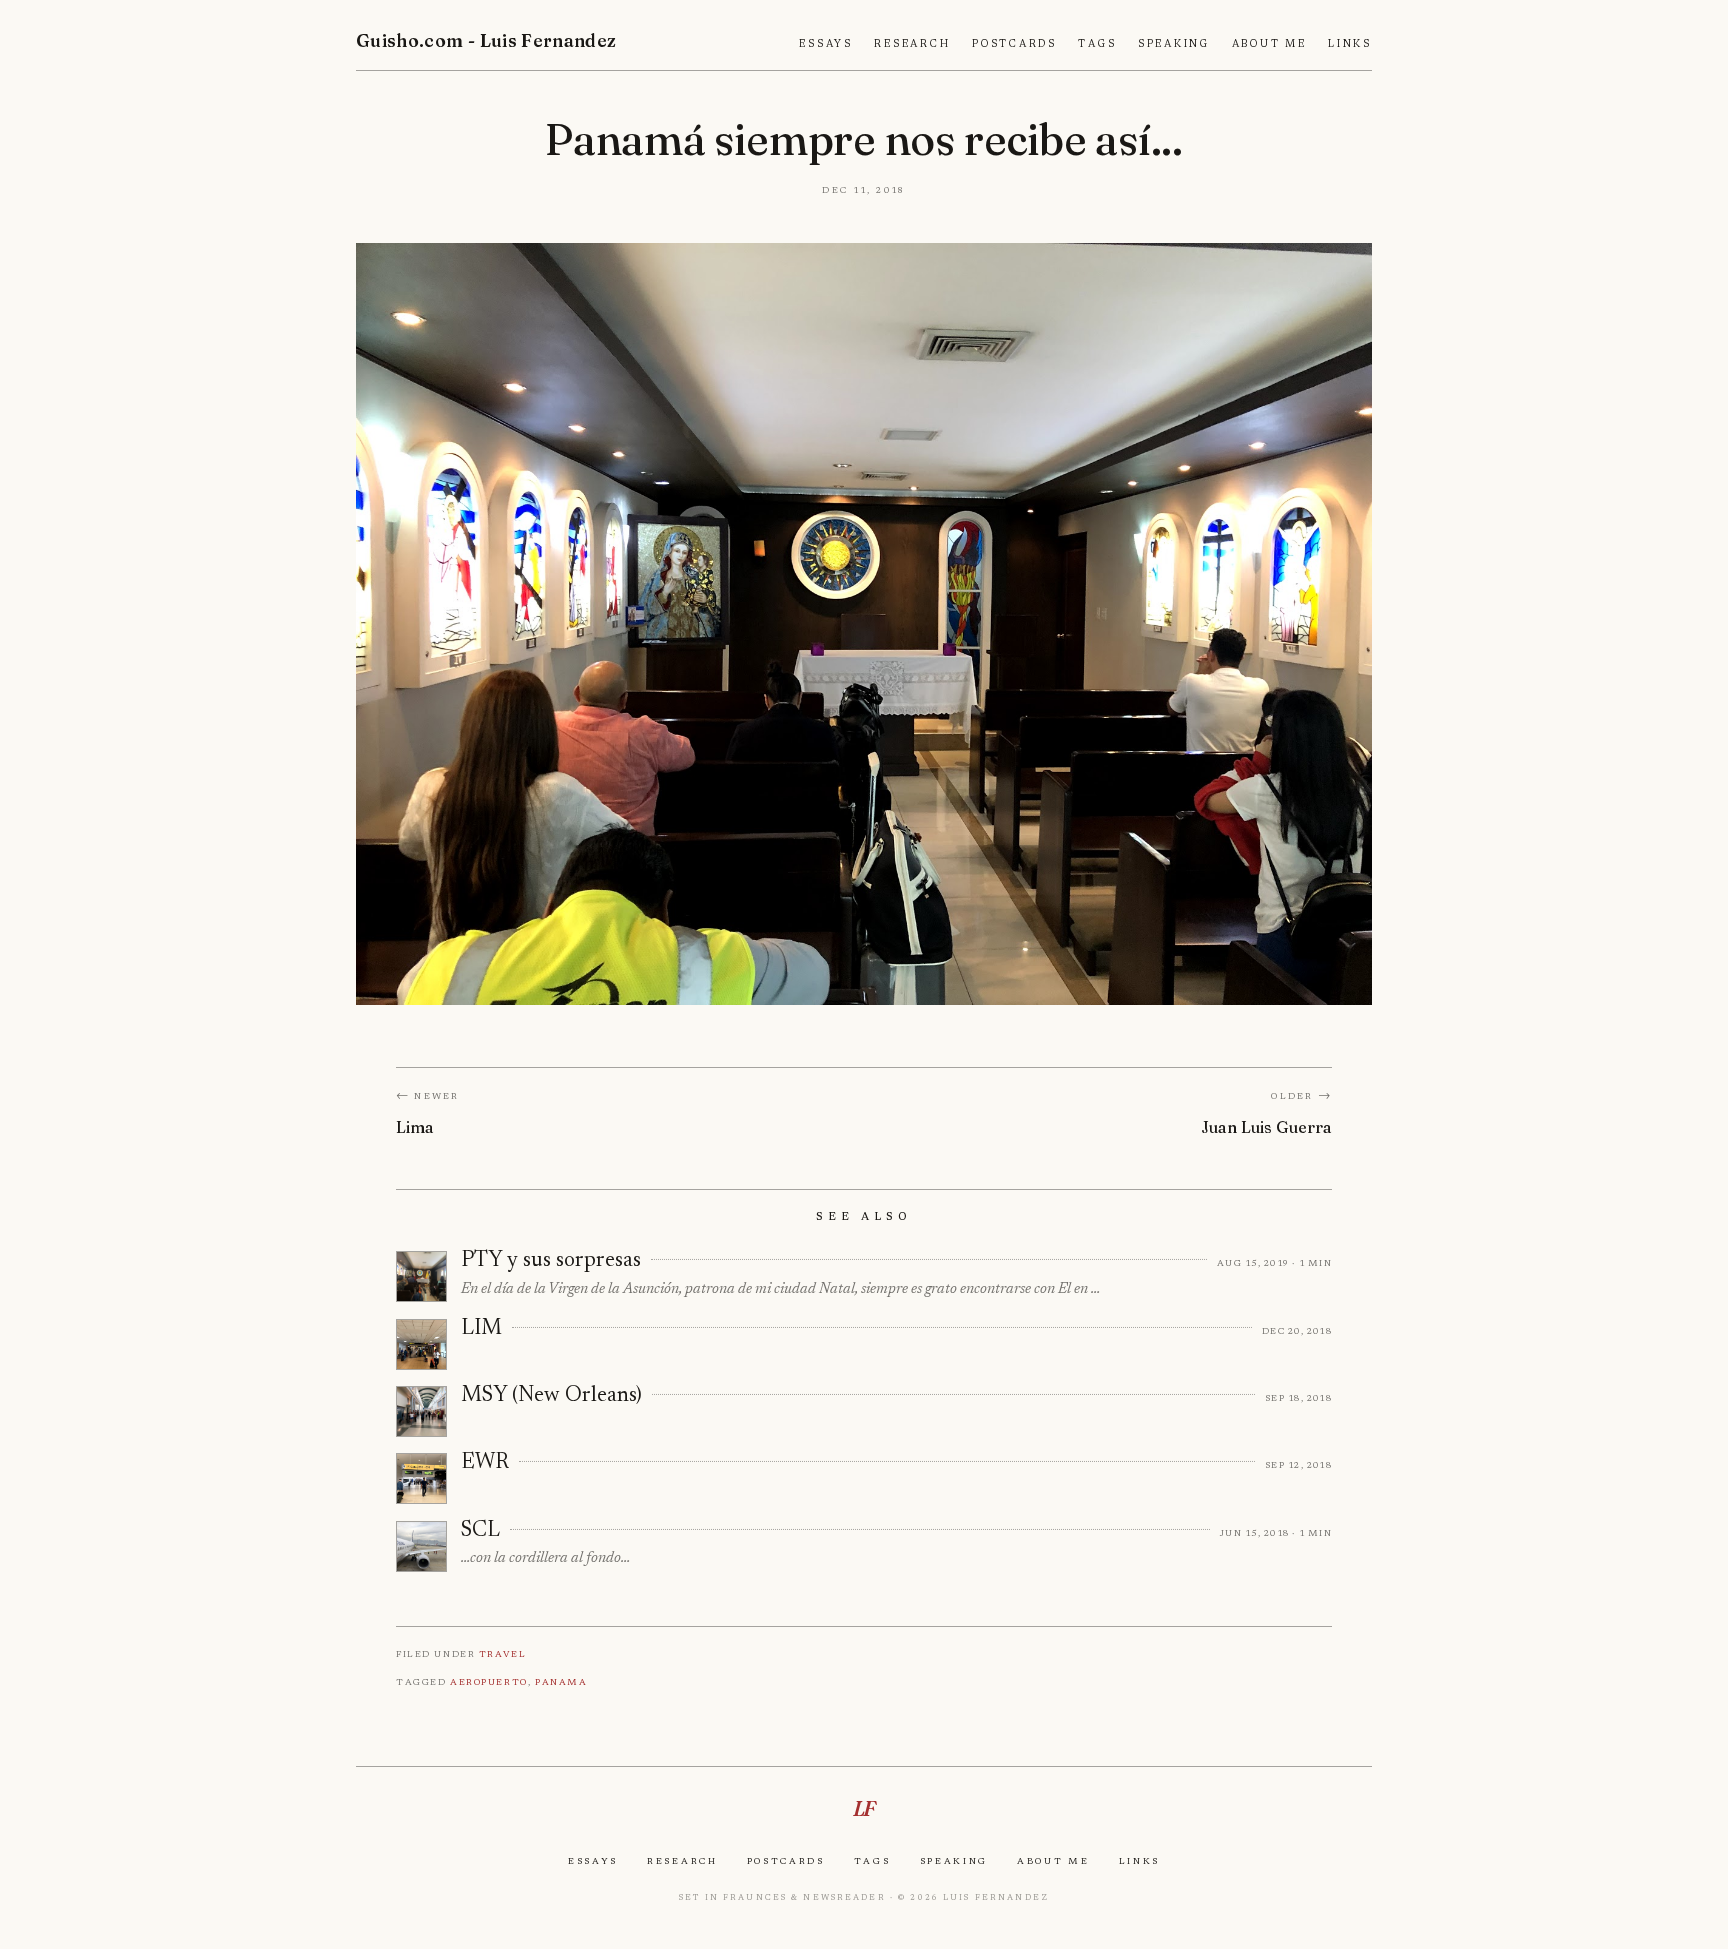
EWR (485, 1463)
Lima (415, 1127)
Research (912, 44)
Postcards (1014, 44)
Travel (502, 1653)
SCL (480, 1531)
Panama (561, 1681)
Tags (1097, 44)
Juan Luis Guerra (1266, 1127)
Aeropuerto (489, 1681)
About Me (1269, 44)
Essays (826, 44)
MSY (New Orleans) (551, 1396)
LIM (481, 1329)
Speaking (1174, 44)
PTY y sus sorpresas (551, 1261)
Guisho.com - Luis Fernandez (486, 40)
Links (1350, 44)
